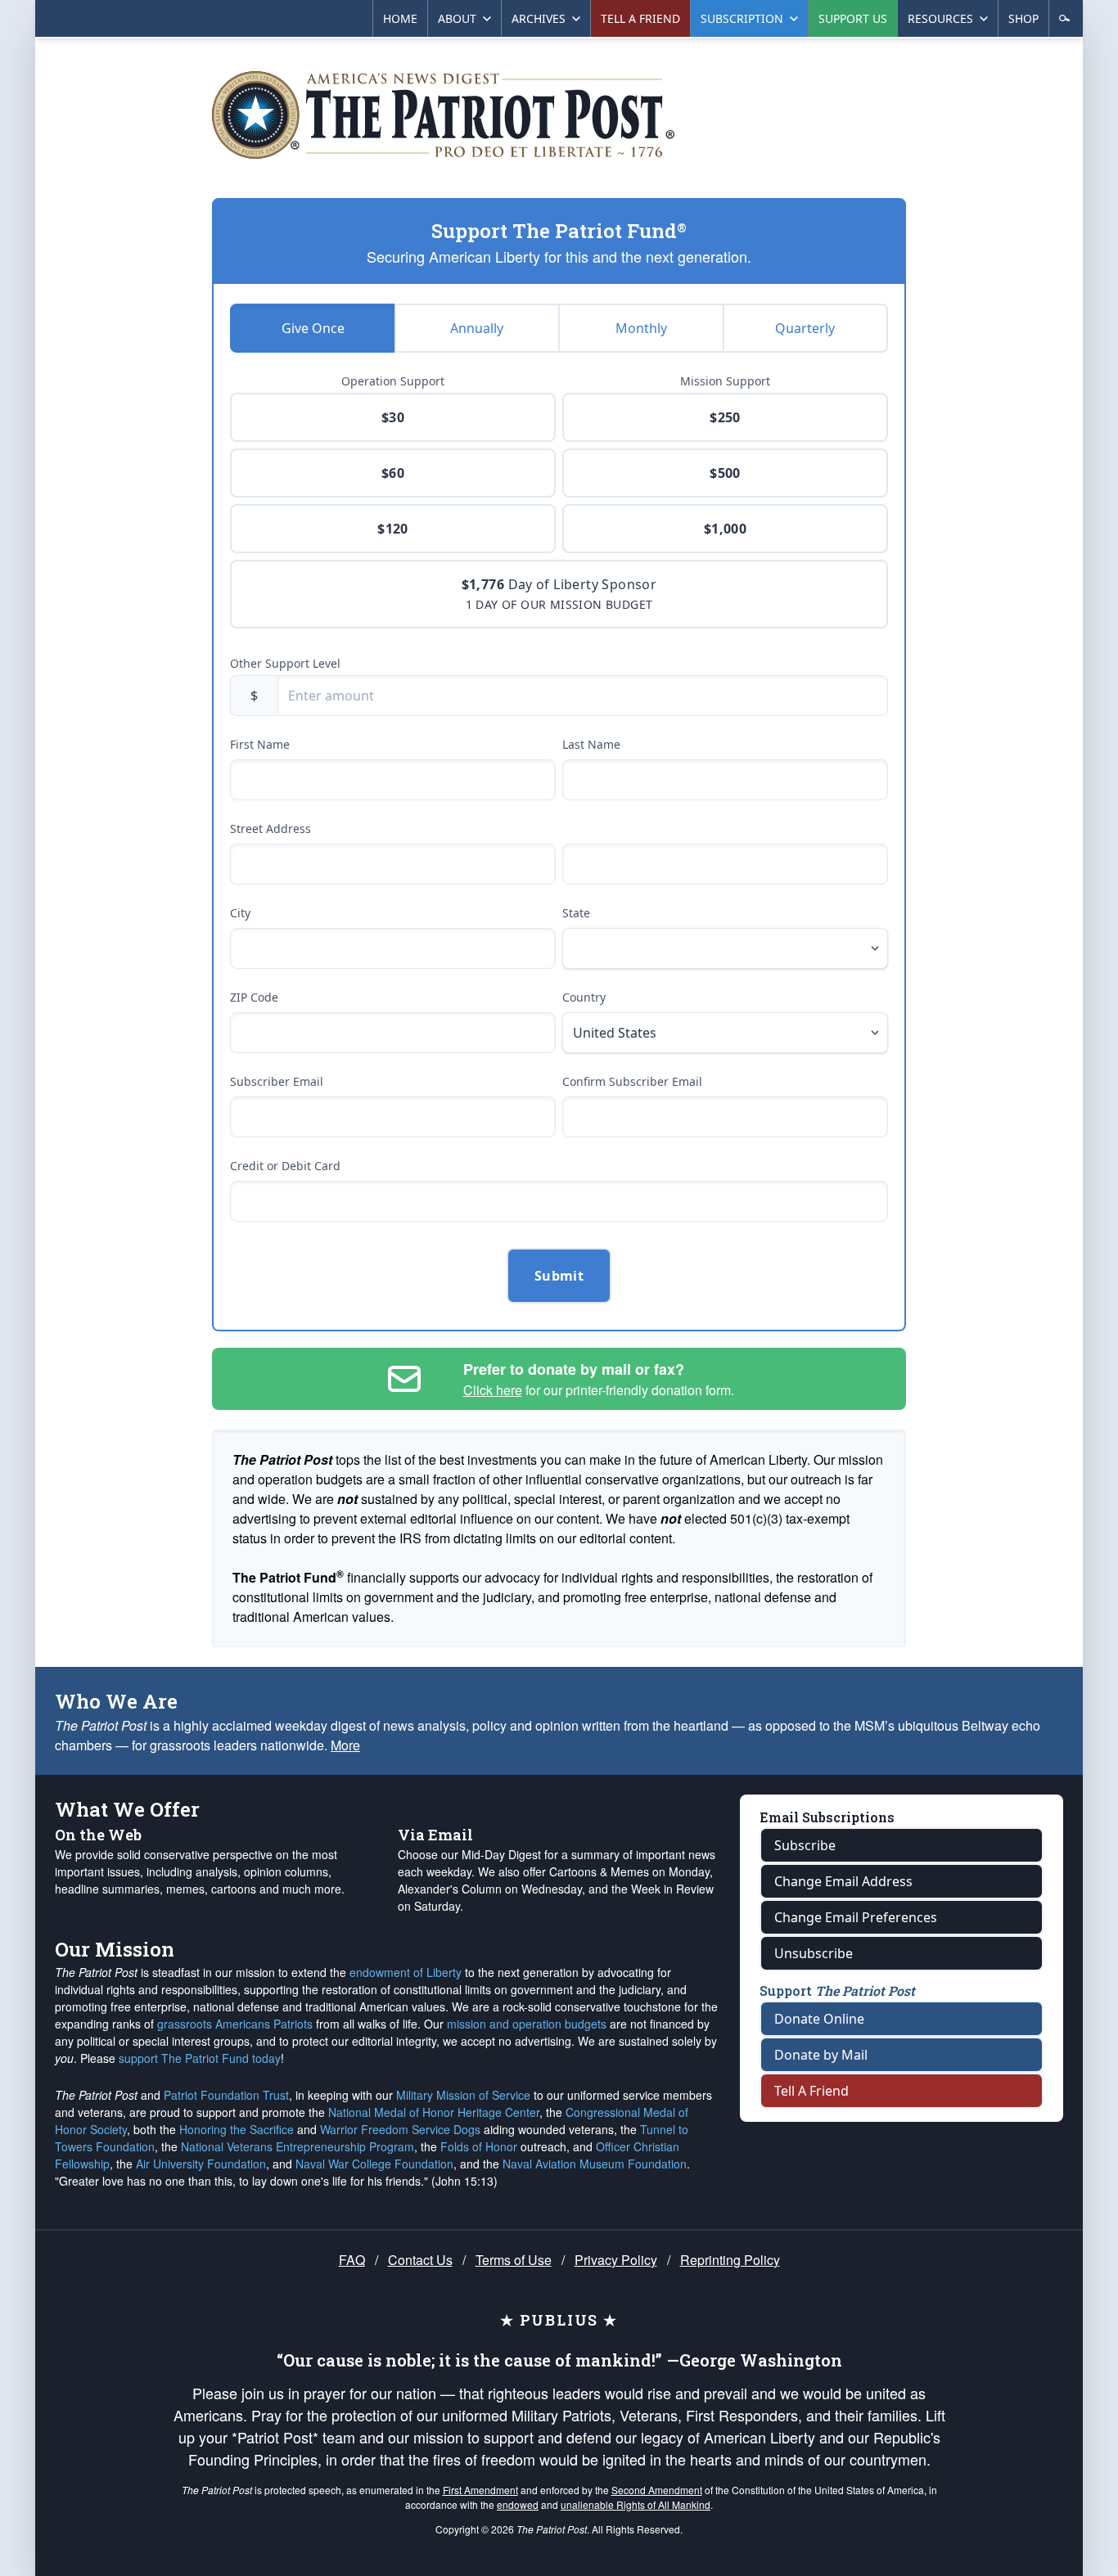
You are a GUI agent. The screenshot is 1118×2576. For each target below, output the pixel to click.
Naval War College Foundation (374, 2164)
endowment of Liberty (406, 1972)
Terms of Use (514, 2260)
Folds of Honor (479, 2146)
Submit (559, 1276)
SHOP (1023, 18)
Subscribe (805, 1845)
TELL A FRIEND (640, 18)
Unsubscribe (814, 1953)
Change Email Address (843, 1881)
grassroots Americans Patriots (235, 2024)
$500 (725, 473)
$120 (393, 529)
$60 (393, 473)
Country (584, 997)
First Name (260, 744)
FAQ (352, 2260)
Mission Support (725, 381)
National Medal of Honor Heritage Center (434, 2112)
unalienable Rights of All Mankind (636, 2504)
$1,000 (725, 529)
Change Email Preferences (856, 1917)
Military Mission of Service (463, 2095)
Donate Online (819, 2019)
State (576, 913)
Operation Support (393, 381)
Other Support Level (285, 663)
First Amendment (480, 2490)
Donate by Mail (821, 2055)
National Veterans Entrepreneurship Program (298, 2146)
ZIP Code (254, 997)
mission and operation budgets (527, 2024)
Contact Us (420, 2260)
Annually (477, 328)
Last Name (591, 744)
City (240, 913)
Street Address (270, 829)
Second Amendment (657, 2490)
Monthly (641, 328)
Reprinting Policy (730, 2260)
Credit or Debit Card (285, 1166)
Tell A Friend (811, 2091)
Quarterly (805, 328)
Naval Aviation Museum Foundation (595, 2164)
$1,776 (559, 594)
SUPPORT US (853, 18)
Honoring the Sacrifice (237, 2129)
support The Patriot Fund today (200, 2058)
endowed (518, 2504)
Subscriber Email (277, 1081)
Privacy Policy (616, 2260)
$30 (393, 417)
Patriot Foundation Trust (226, 2095)
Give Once (313, 328)
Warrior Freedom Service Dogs (400, 2129)
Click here (493, 1390)
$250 (725, 417)
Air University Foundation (201, 2164)
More (345, 1745)
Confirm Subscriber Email (632, 1081)
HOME (400, 18)
